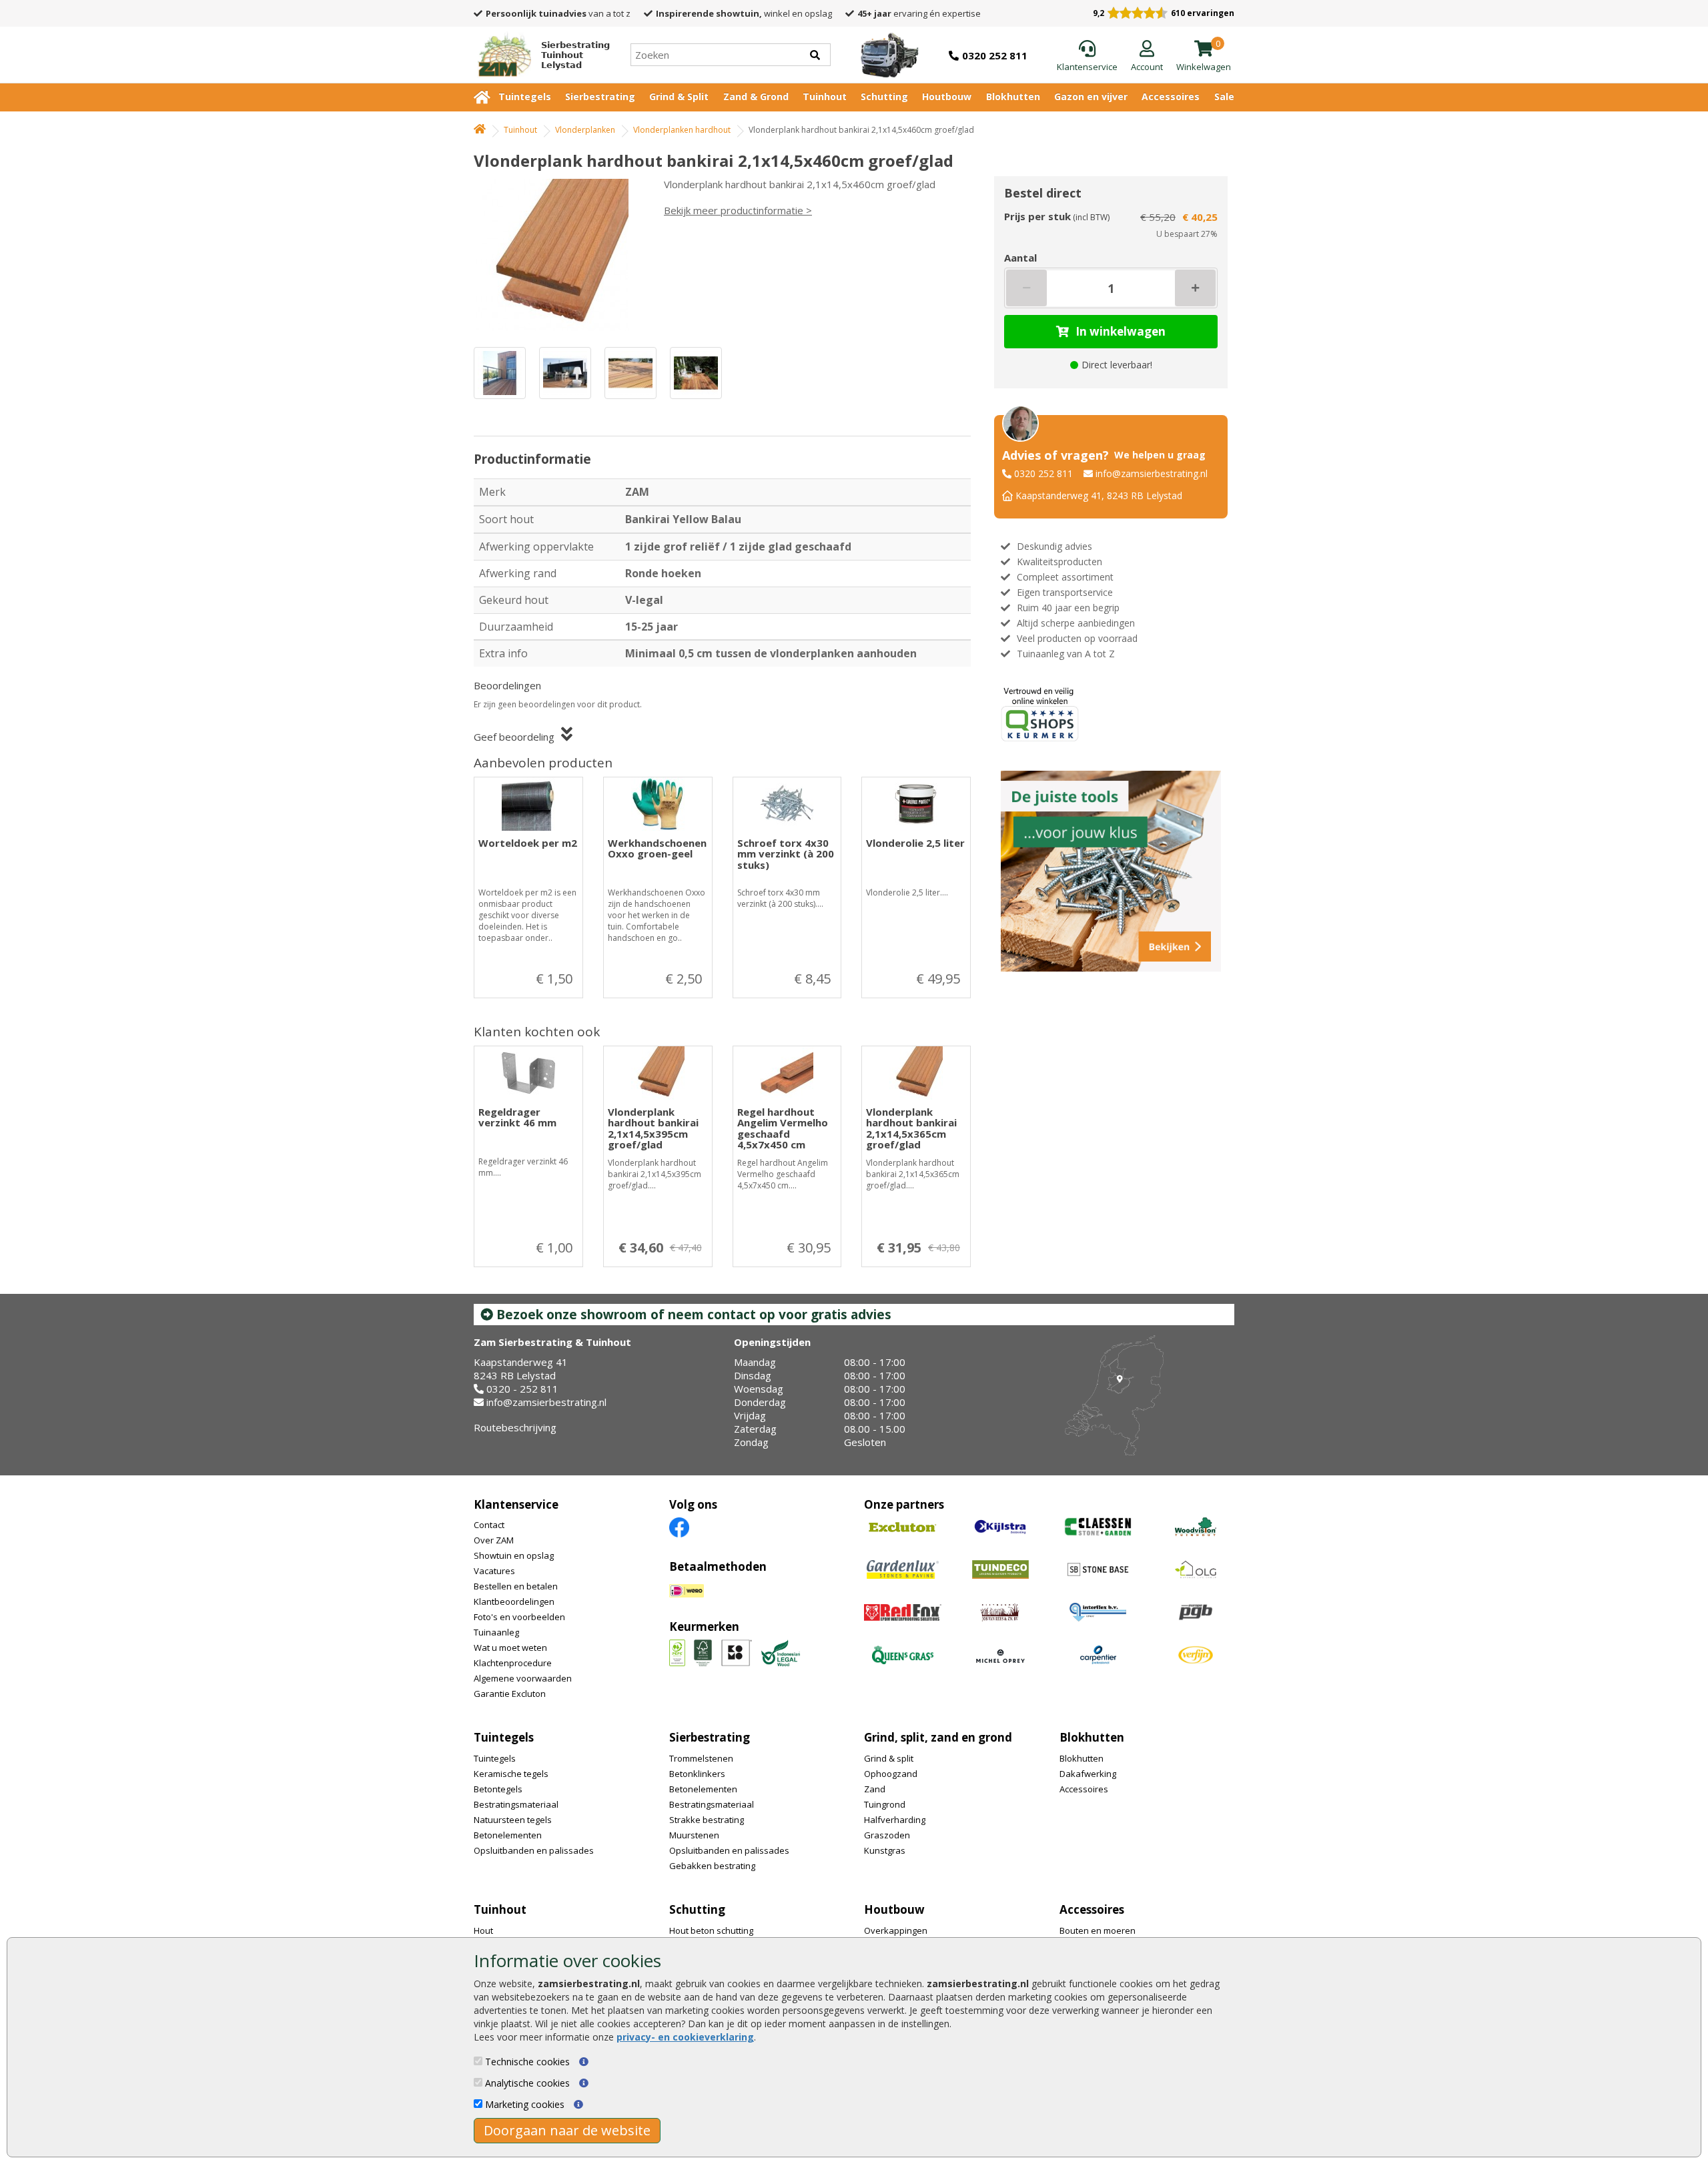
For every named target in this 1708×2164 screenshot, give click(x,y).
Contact (489, 1525)
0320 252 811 (1043, 473)
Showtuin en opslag (514, 1555)
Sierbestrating (600, 96)
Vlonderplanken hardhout (682, 130)
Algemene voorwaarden (523, 1678)
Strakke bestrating (707, 1820)
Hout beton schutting (711, 1930)
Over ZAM (494, 1540)
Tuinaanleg (496, 1632)
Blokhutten (1013, 96)
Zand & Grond (756, 96)
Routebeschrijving (515, 1427)
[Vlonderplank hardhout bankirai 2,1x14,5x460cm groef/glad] (557, 255)
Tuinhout (825, 96)
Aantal (1020, 258)
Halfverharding (895, 1820)
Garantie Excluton (510, 1694)
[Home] (480, 130)
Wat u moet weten (510, 1648)
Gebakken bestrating (712, 1866)
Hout (483, 1930)
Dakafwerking (1088, 1774)
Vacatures (494, 1571)
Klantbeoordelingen (514, 1601)
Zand (875, 1789)
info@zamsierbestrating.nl (1152, 473)
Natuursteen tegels (513, 1820)
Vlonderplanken (585, 130)
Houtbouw (947, 96)
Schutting (884, 96)
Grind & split (889, 1758)
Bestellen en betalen (516, 1586)
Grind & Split (679, 96)
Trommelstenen (701, 1758)
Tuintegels (525, 96)
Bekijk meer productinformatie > (738, 210)
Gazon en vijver (1091, 96)
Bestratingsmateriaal (516, 1804)
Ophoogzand (891, 1774)
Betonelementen (508, 1835)
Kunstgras (885, 1850)
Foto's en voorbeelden (519, 1617)
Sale (1224, 96)
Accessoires (1171, 96)
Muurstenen (694, 1835)
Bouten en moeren (1098, 1930)
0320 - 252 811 (522, 1389)
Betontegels (498, 1789)
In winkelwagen (1121, 331)
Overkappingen (896, 1930)
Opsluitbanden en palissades (534, 1850)
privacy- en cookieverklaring (685, 2037)
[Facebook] (679, 1526)
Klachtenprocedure (513, 1663)
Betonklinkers (697, 1774)
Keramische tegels (511, 1774)
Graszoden (887, 1835)
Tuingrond (885, 1804)
